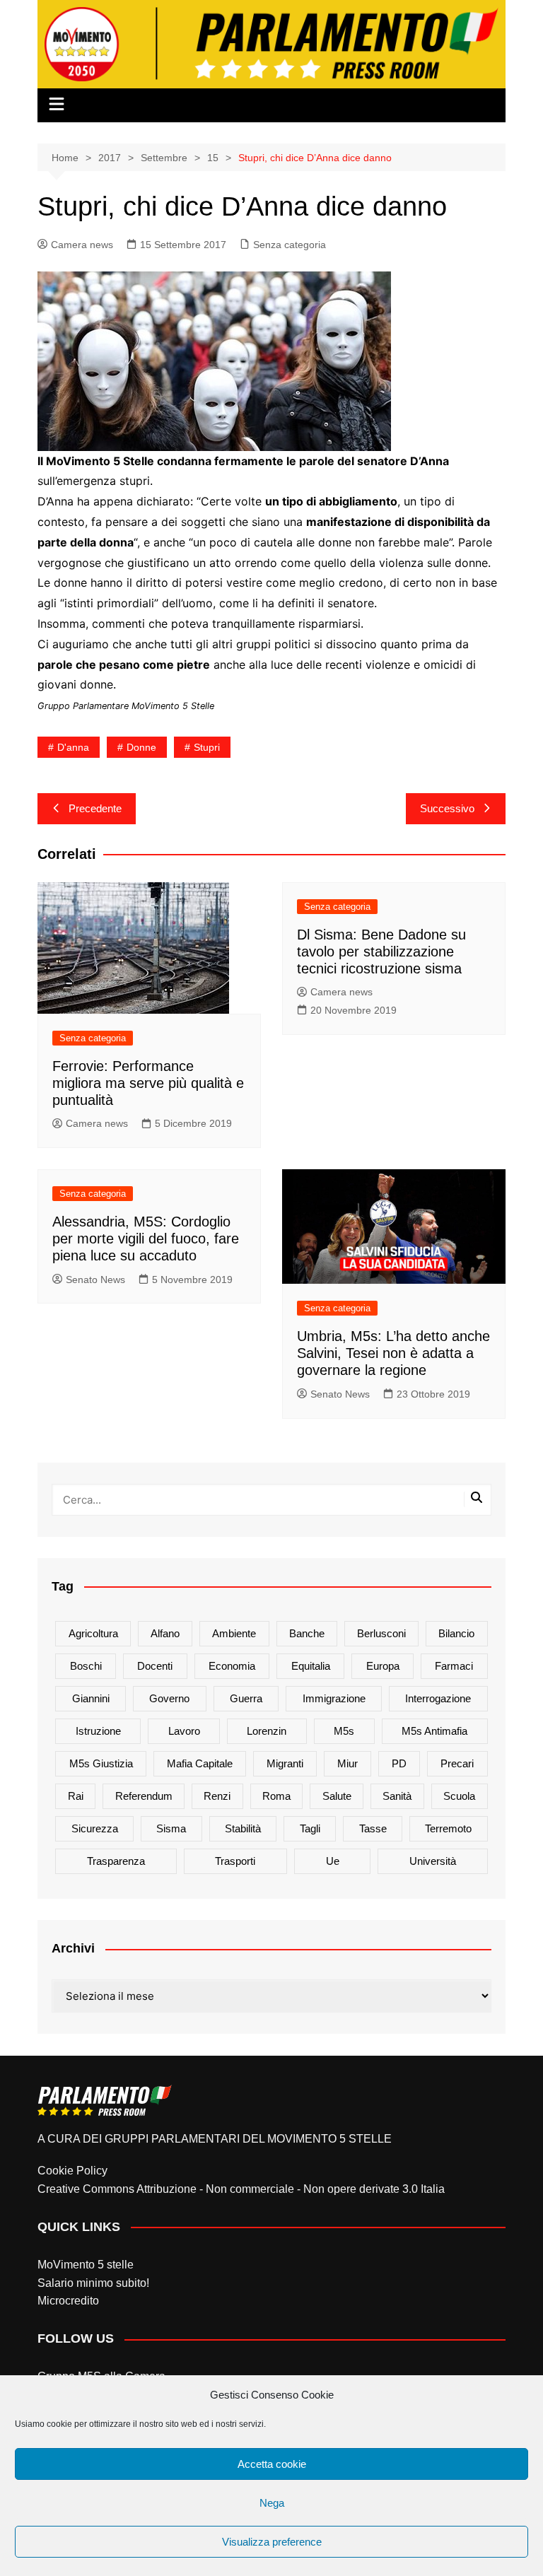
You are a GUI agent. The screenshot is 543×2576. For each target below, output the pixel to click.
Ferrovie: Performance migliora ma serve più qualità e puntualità (148, 1083)
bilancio (456, 1633)
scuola (459, 1796)
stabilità (243, 1828)
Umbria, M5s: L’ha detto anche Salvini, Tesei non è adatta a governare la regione (393, 1353)
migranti (285, 1763)
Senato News (95, 1280)
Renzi (217, 1796)
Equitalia (311, 1666)
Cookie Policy (72, 2171)
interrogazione (438, 1698)
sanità (397, 1796)
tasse (373, 1828)
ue (333, 1861)
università (433, 1861)
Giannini (91, 1698)
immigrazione (334, 1698)
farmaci (454, 1666)
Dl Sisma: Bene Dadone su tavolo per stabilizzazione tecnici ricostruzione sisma (381, 952)
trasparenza (116, 1861)
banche (307, 1633)
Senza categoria (290, 245)
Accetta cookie (272, 2464)
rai (76, 1796)
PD (399, 1763)
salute (337, 1796)
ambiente (234, 1633)
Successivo (447, 808)
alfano (165, 1633)
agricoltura (93, 1633)
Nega (272, 2503)
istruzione (98, 1731)
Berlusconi (381, 1633)
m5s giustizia (101, 1763)
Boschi (86, 1666)
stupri (207, 747)
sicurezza (95, 1828)
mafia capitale (200, 1763)
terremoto (448, 1828)
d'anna (73, 747)
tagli (310, 1828)
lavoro (184, 1731)
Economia (232, 1666)
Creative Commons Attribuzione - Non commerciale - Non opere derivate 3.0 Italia (241, 2189)
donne (141, 747)
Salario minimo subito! (93, 2283)
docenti (155, 1666)
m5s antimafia (434, 1731)
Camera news (82, 245)
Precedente (95, 808)
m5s (344, 1731)
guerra (246, 1698)
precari (457, 1763)
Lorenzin (267, 1731)
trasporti (235, 1861)
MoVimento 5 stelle (86, 2265)
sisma (171, 1828)
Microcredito (68, 2301)
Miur (348, 1763)
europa (383, 1666)
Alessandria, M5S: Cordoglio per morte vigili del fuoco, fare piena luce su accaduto (146, 1239)
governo (169, 1698)
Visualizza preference (272, 2542)
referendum (144, 1796)
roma (276, 1796)
